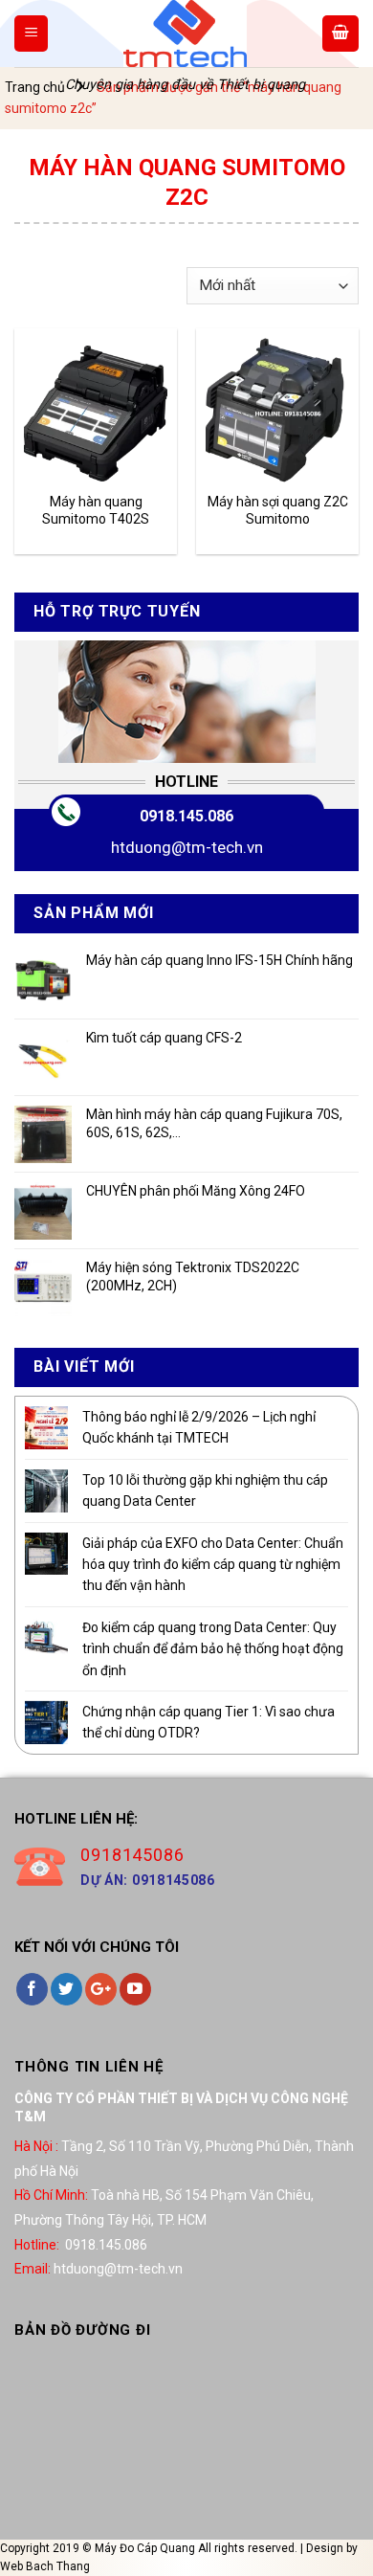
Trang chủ (35, 87)
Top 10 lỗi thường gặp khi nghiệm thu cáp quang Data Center (205, 1490)
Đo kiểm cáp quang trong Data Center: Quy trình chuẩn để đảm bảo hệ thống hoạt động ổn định (213, 1649)
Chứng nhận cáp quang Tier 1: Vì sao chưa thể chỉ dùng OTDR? (208, 1722)
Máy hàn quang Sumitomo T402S (96, 510)
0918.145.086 (186, 816)
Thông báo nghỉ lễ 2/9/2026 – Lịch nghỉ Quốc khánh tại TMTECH (199, 1427)
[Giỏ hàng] (340, 34)
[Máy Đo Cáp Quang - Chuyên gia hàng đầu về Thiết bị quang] (185, 34)
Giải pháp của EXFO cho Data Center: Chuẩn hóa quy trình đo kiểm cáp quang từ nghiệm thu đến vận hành (213, 1565)
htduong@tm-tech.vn (187, 847)
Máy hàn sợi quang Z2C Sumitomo (278, 510)
